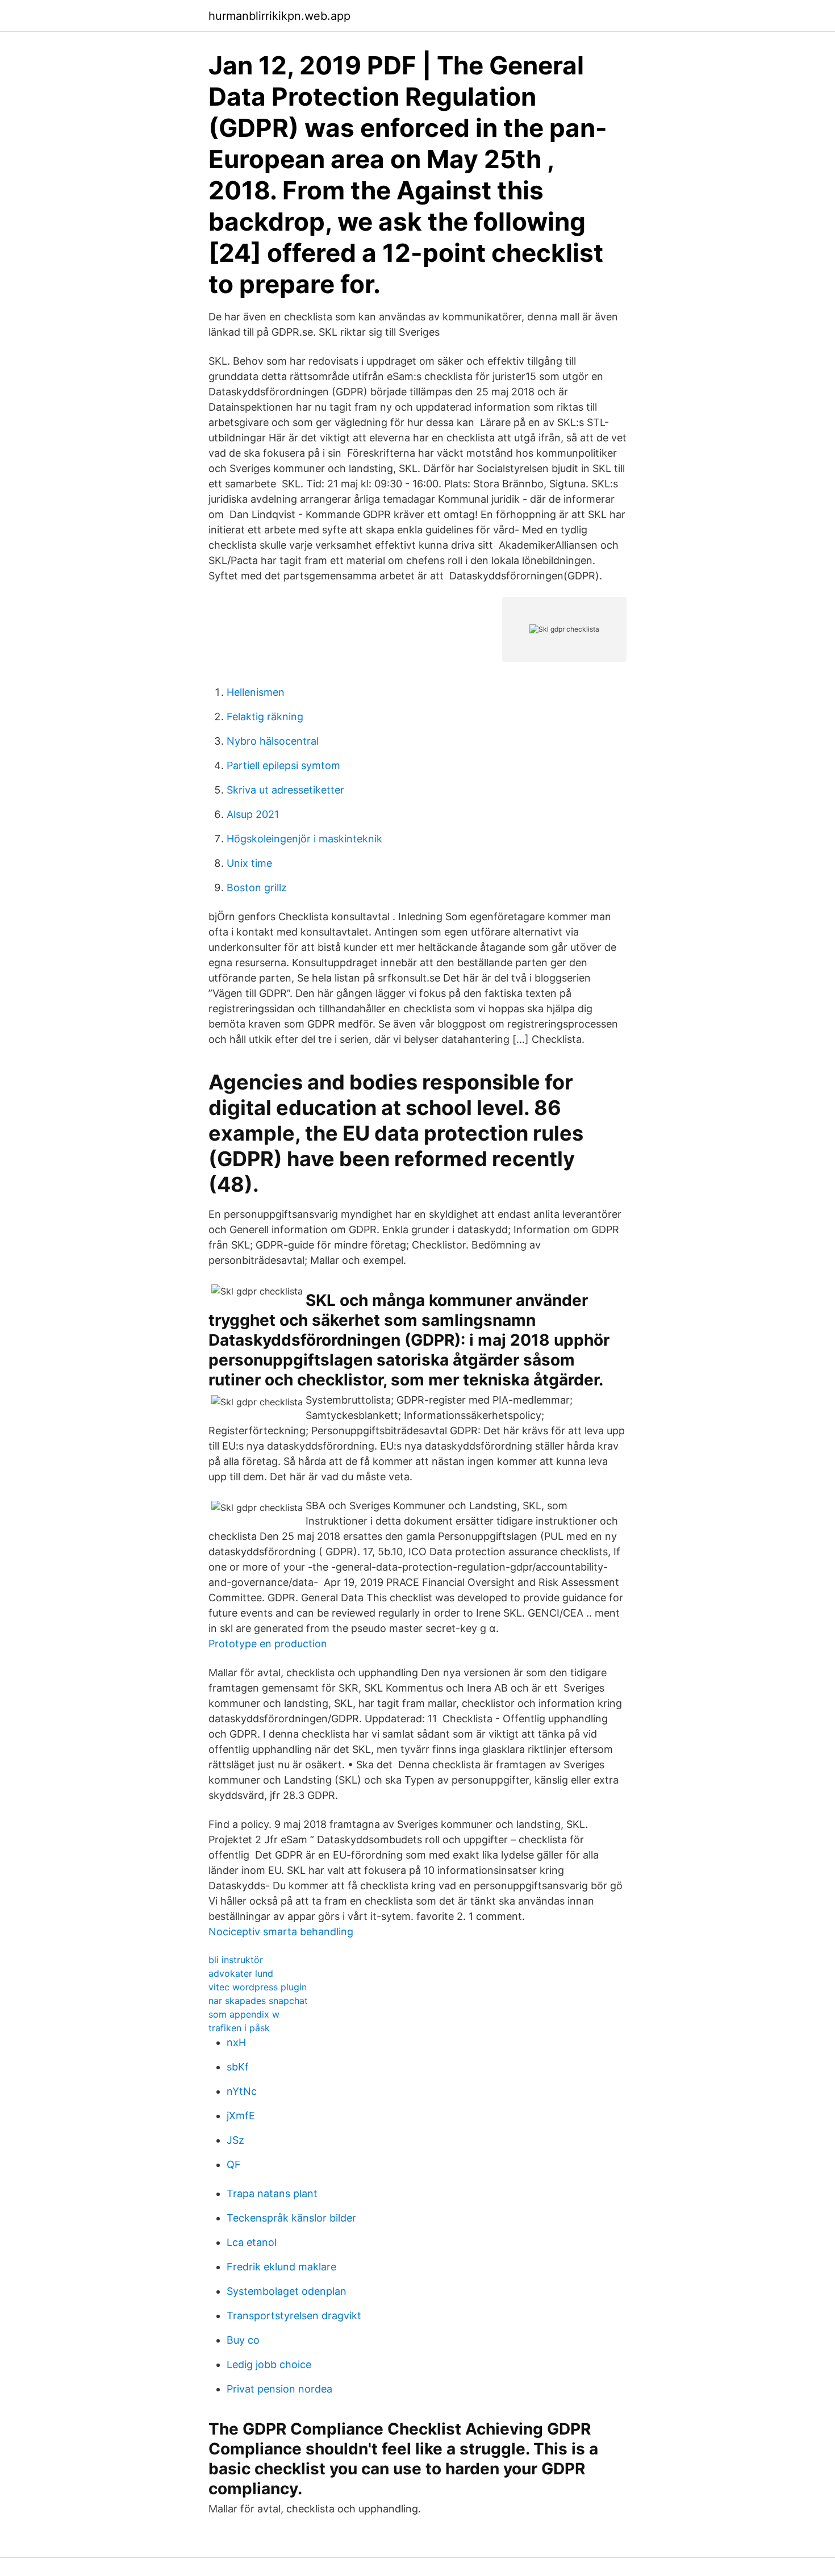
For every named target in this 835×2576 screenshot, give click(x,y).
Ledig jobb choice (269, 2364)
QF (234, 2164)
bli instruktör (236, 1960)
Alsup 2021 (253, 814)
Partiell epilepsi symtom (283, 765)
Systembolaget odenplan (287, 2291)
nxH (236, 2042)
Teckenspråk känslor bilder (291, 2218)
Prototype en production (268, 1644)
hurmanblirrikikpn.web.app (279, 16)
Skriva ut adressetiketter (285, 790)
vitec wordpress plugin (258, 1987)
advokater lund (241, 1973)
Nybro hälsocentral (273, 741)
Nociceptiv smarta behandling (281, 1932)
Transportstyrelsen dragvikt (294, 2316)
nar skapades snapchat (258, 2001)
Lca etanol (252, 2242)
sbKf (238, 2067)
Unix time (249, 863)
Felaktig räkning (265, 717)
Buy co (243, 2340)
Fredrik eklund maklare (281, 2267)
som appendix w (244, 2014)
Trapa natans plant (272, 2193)
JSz (235, 2140)
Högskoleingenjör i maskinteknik (304, 839)
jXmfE (241, 2116)
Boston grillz (257, 888)
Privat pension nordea (279, 2389)
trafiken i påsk (239, 2028)
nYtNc (242, 2091)
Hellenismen (256, 692)
